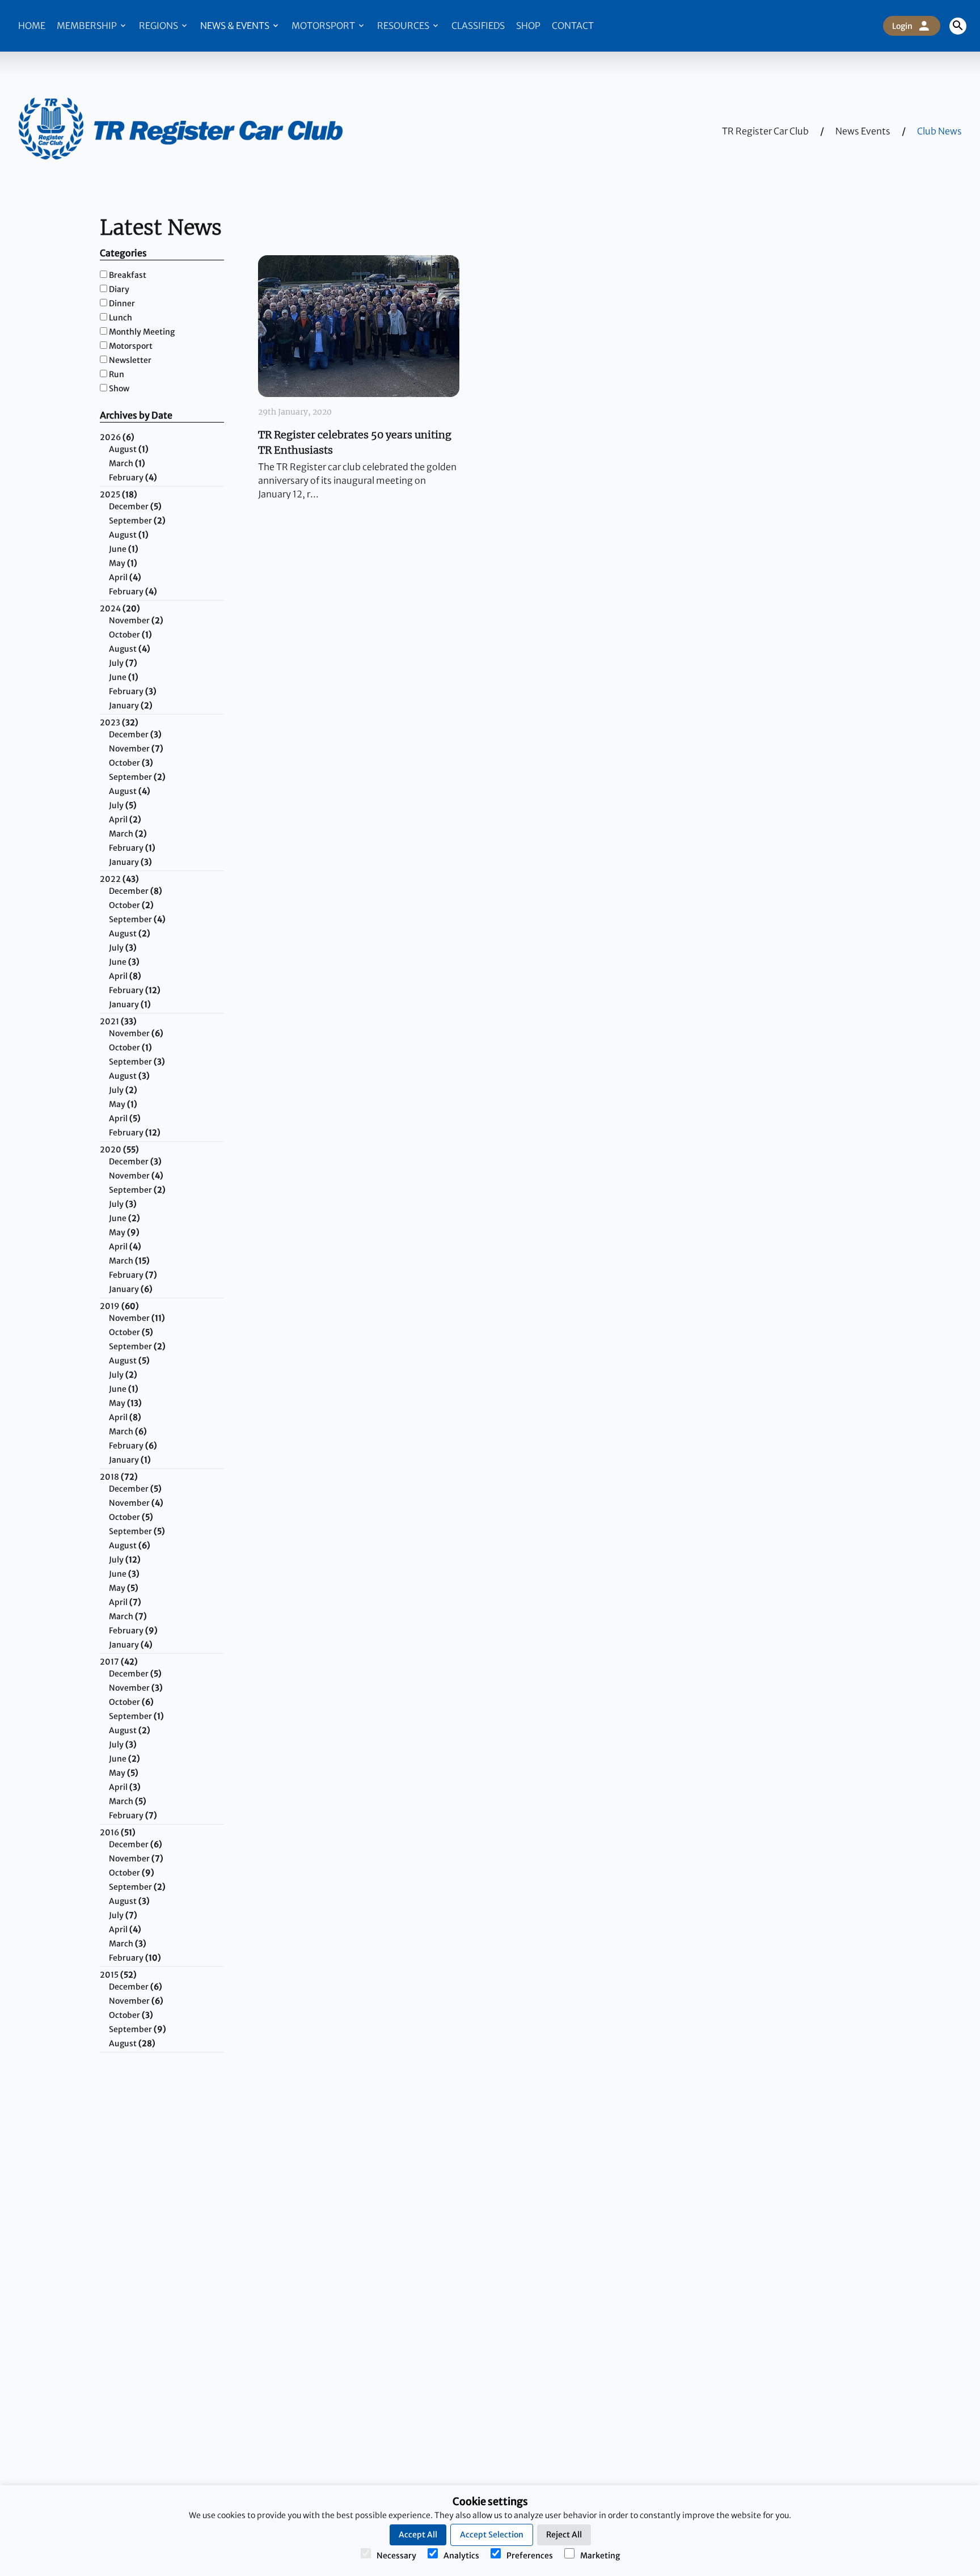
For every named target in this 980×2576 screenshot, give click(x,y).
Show (119, 388)
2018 (119, 1477)
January (131, 706)
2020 (119, 1150)
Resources (404, 26)
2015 (118, 1975)
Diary (119, 289)
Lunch (121, 318)
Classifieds (478, 26)
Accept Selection (492, 2535)
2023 (119, 723)
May (123, 563)
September (137, 521)
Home (32, 26)
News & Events (236, 26)
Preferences (530, 2556)
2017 (119, 1662)
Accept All (418, 2535)
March (127, 463)
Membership (88, 26)
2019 (119, 1306)
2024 (120, 609)
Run (117, 374)
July (123, 663)
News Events (863, 131)
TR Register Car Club (765, 131)
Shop (528, 26)
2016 (118, 1832)
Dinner (122, 303)
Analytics (461, 2556)
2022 (119, 879)
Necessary (396, 2556)
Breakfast (128, 275)
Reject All (564, 2535)
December (135, 506)
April (125, 577)
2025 (119, 495)
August (129, 449)
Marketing (600, 2556)
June (124, 549)
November (136, 620)
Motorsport (324, 26)
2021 (118, 1021)
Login (902, 26)
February (133, 478)
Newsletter (130, 360)
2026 (117, 437)
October (130, 635)
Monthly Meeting (142, 332)
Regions (159, 26)
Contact (573, 26)
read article (354, 326)
